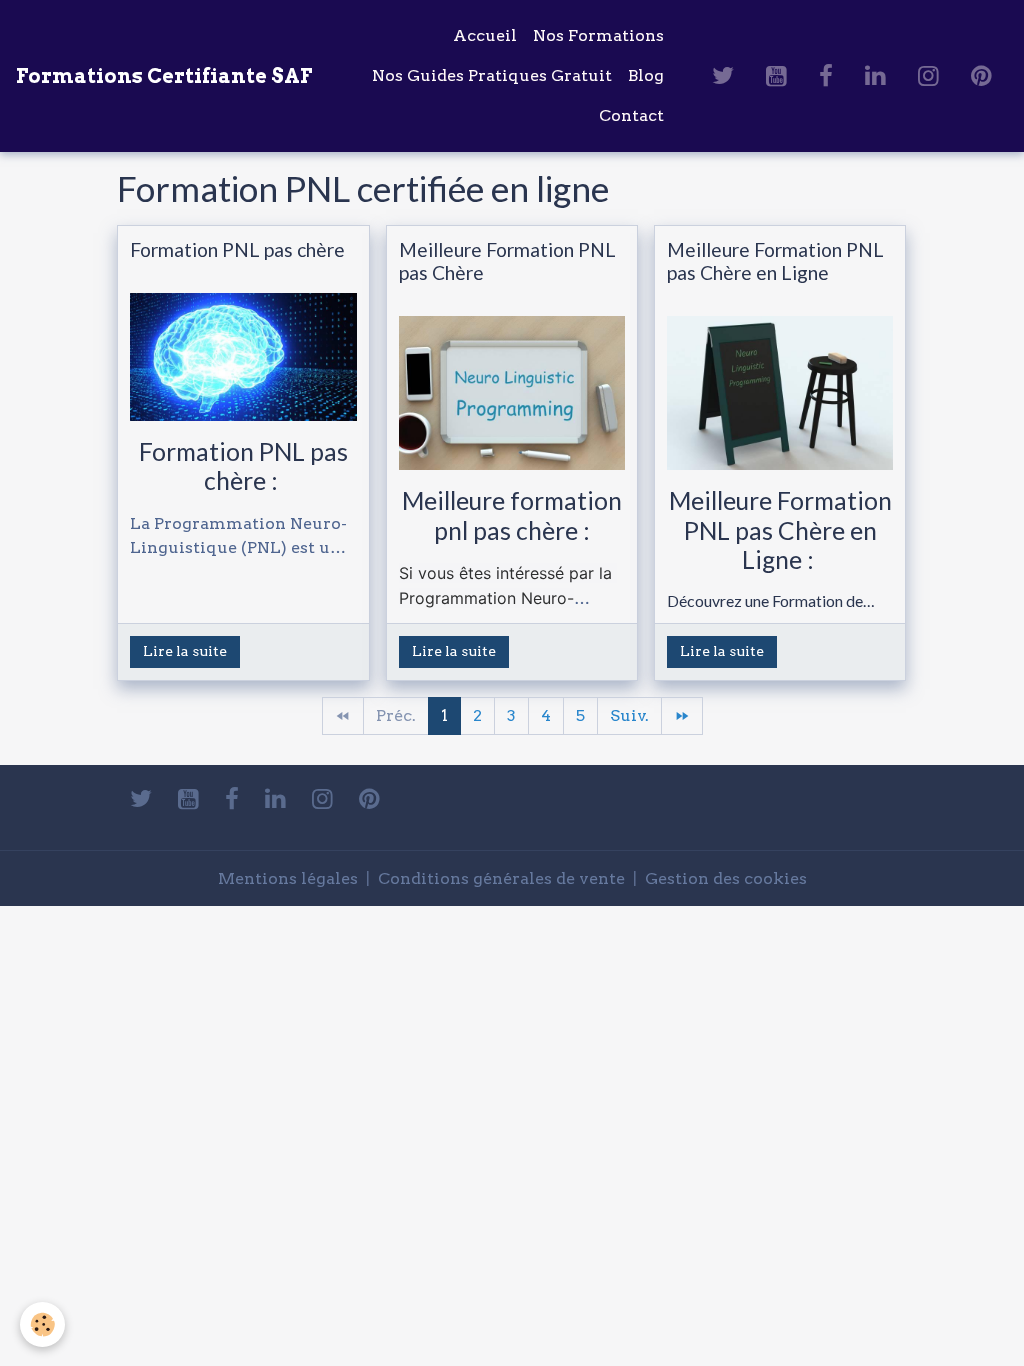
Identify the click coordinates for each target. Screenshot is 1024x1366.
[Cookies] (42, 1324)
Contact (631, 115)
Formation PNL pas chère (237, 249)
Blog (646, 75)
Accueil (485, 35)
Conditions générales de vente (501, 878)
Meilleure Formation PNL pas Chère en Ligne (775, 261)
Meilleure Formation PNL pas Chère (507, 261)
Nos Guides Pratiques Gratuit (492, 75)
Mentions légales (288, 878)
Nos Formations (598, 35)
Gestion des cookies (726, 878)
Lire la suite (185, 651)
